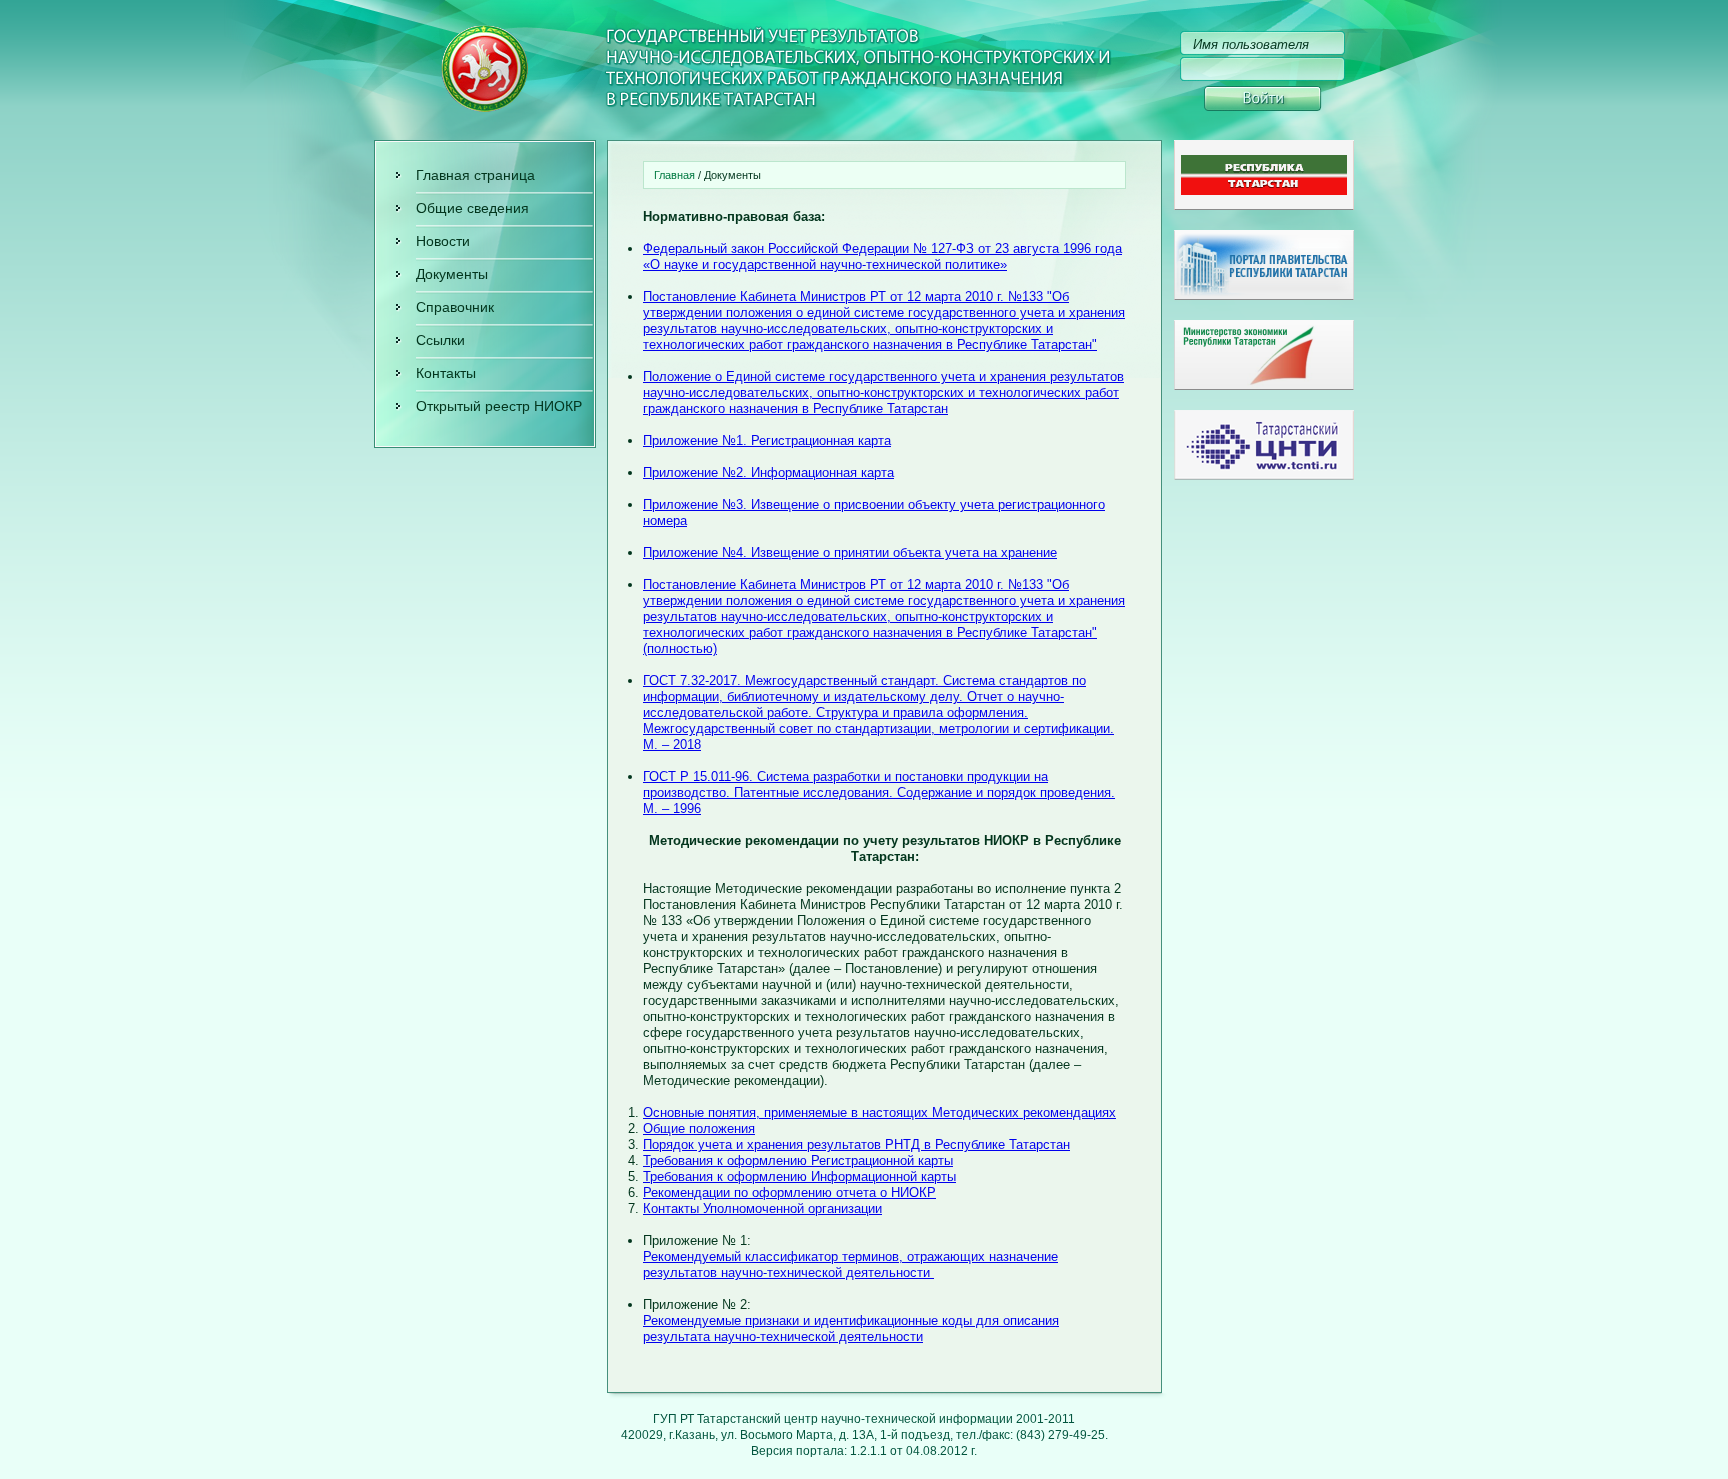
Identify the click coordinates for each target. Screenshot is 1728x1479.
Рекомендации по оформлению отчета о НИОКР (789, 1192)
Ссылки (440, 340)
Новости (443, 241)
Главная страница (475, 175)
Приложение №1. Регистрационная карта (767, 440)
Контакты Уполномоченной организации (762, 1208)
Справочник (455, 307)
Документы (452, 274)
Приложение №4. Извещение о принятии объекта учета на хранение (850, 552)
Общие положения (699, 1128)
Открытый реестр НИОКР (499, 406)
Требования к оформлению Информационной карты (799, 1176)
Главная (674, 175)
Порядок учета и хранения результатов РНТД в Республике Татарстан (856, 1144)
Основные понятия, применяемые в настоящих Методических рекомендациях (879, 1112)
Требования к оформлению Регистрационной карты (798, 1160)
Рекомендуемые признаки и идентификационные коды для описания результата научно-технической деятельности (851, 1328)
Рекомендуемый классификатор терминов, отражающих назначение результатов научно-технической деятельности (850, 1264)
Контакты (446, 373)
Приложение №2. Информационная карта (768, 472)
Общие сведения (472, 208)
